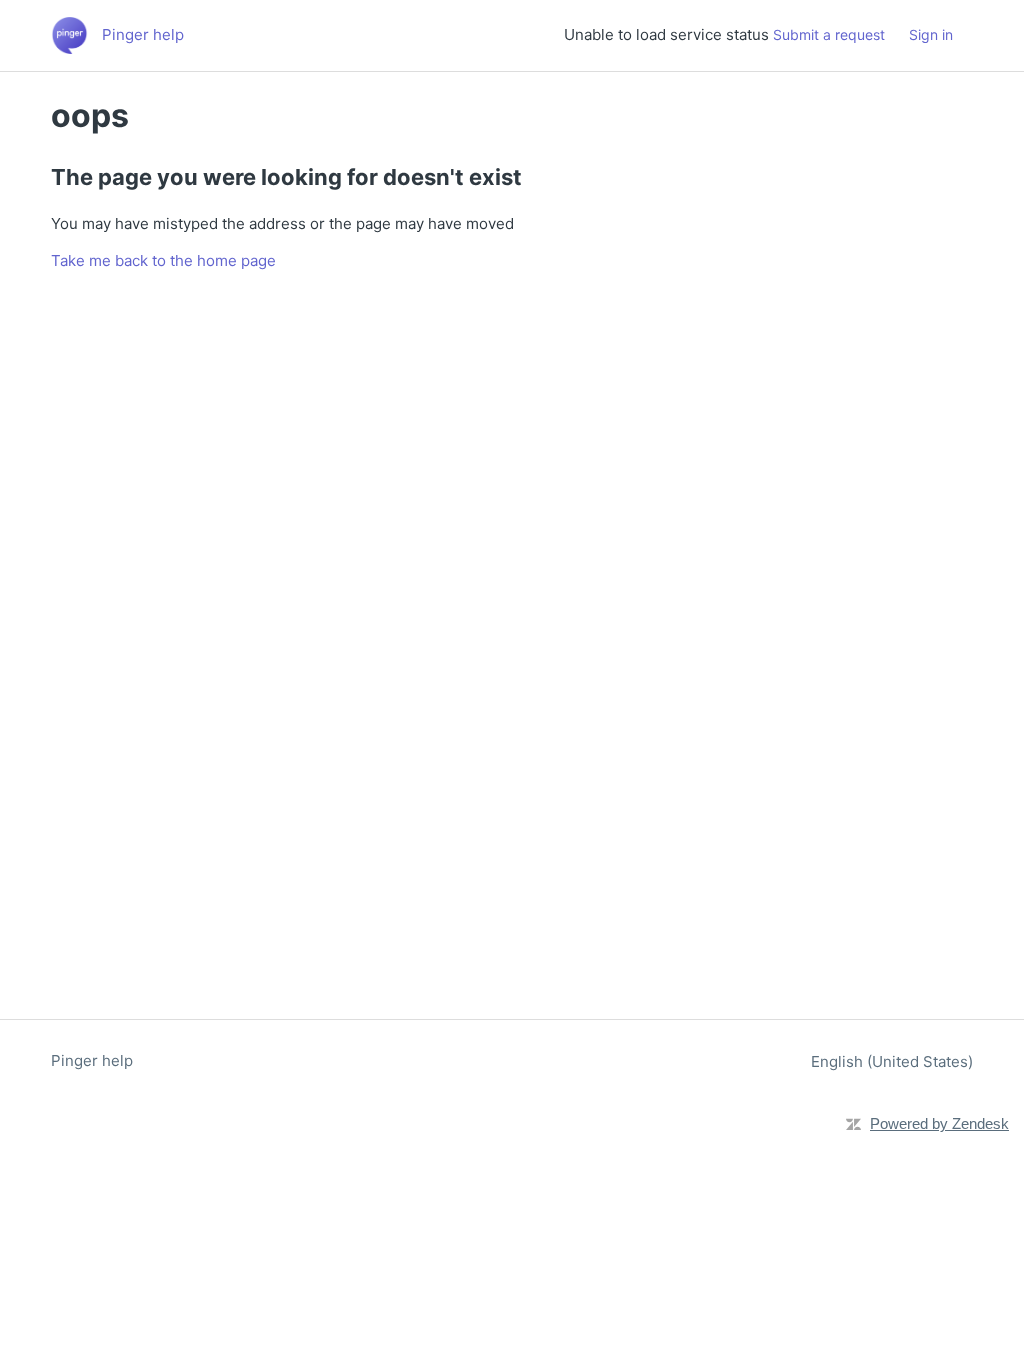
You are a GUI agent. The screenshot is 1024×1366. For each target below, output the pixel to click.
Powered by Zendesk (939, 1123)
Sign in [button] (931, 34)
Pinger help (92, 1060)
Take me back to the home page (163, 260)
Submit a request (829, 34)
